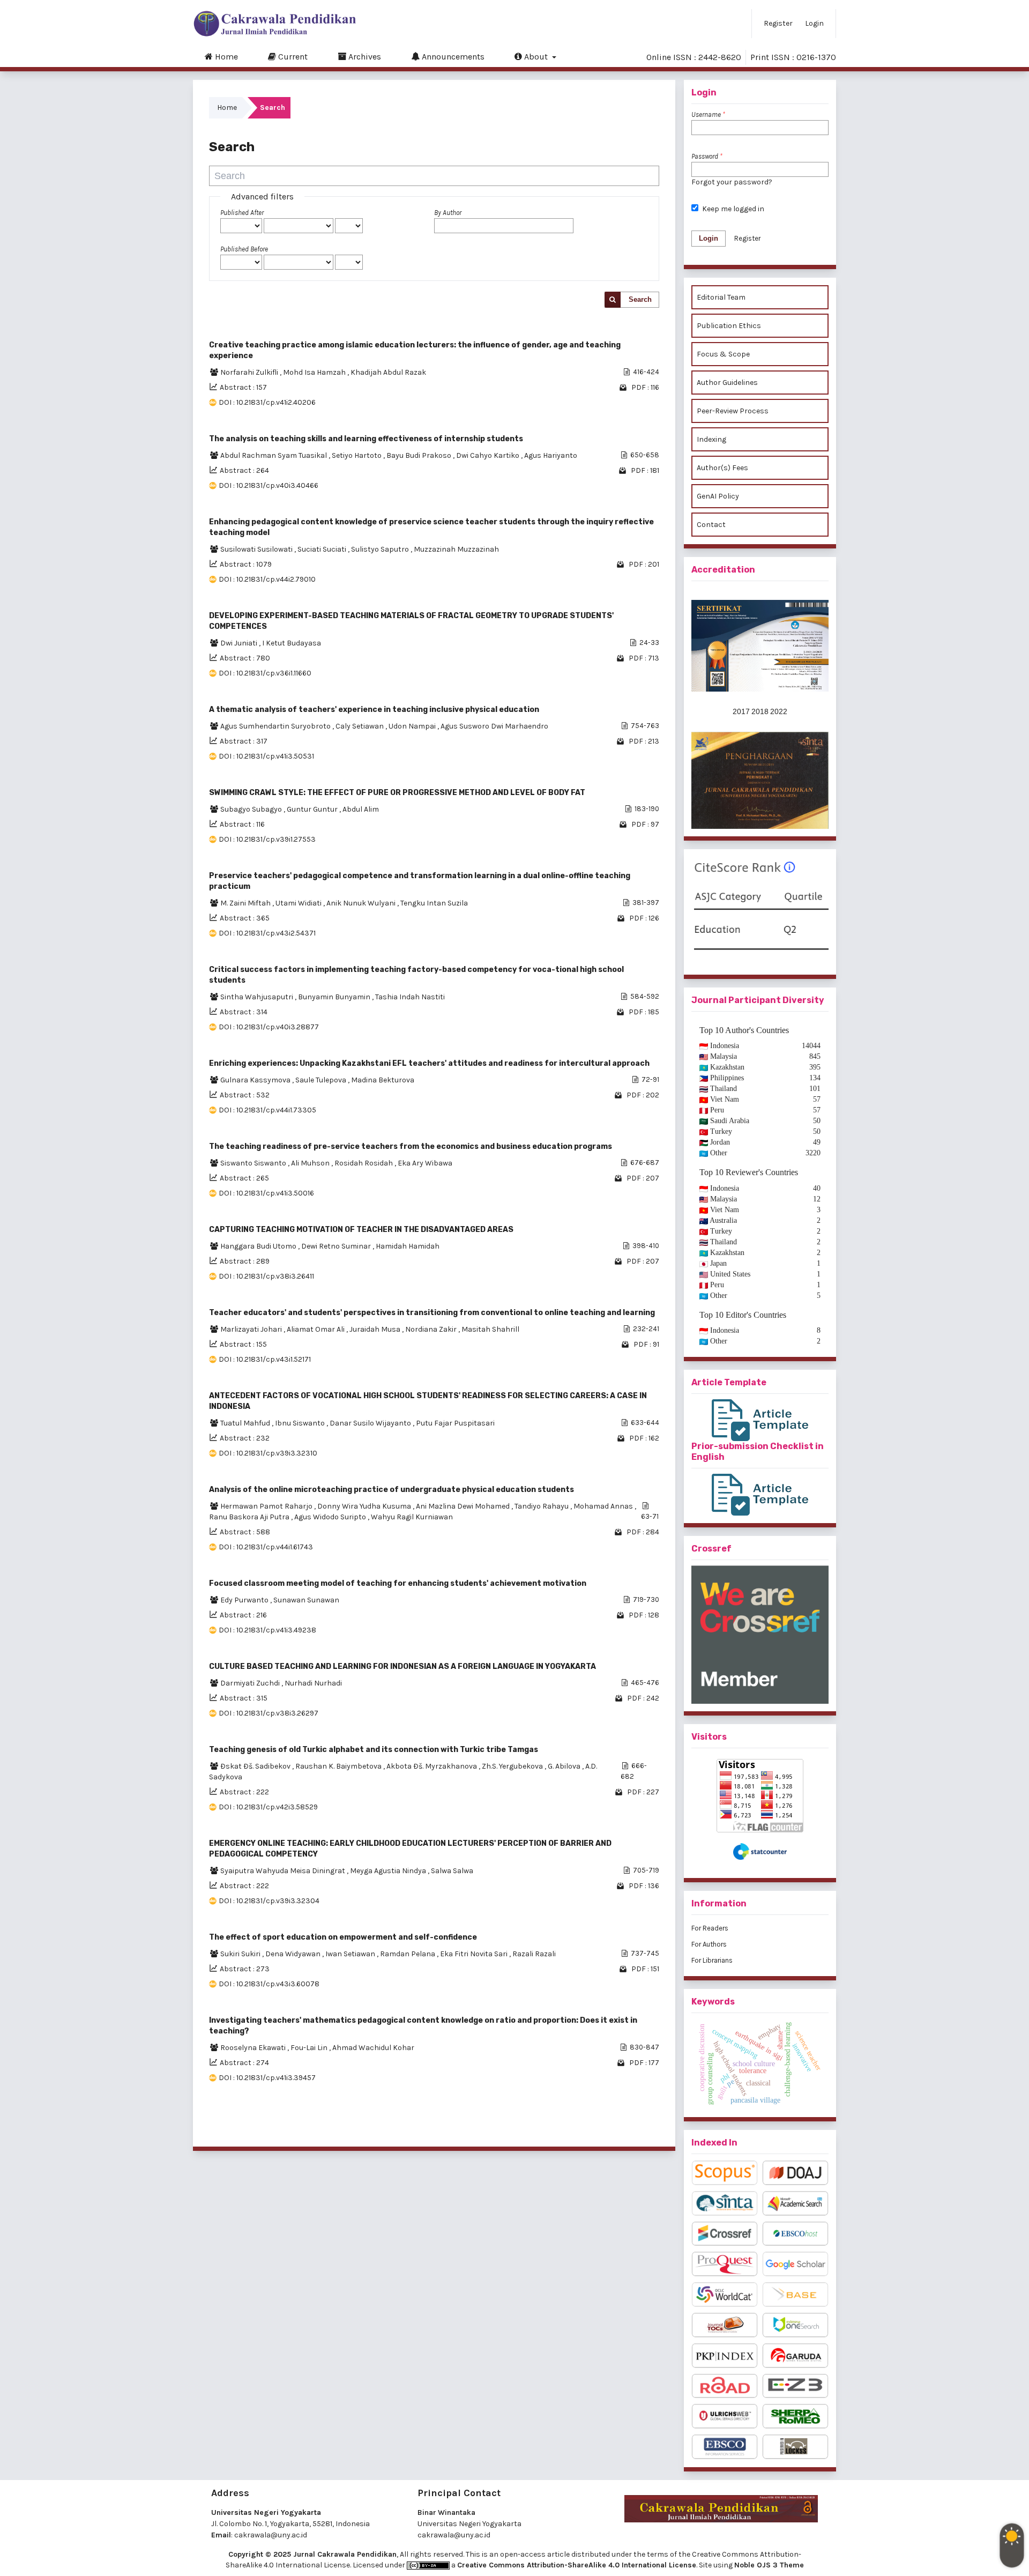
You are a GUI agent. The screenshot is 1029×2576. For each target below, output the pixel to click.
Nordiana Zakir (432, 1329)
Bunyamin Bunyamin (335, 997)
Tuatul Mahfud (246, 1423)
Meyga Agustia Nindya (389, 1871)
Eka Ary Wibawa (425, 1163)
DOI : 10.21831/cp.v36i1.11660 (265, 673)
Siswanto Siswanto (254, 1163)
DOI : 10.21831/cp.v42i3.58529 (268, 1807)
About (536, 57)
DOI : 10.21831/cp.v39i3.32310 (268, 1453)
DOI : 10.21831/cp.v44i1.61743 (266, 1547)
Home (225, 57)
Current (292, 57)
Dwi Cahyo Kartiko (489, 455)
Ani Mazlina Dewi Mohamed (464, 1506)
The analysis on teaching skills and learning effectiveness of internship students (366, 439)
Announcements (452, 57)
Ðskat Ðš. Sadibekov (256, 1766)
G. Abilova (565, 1766)
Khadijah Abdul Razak (388, 372)
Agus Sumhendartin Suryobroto (276, 726)
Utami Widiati (299, 903)
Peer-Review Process (733, 411)
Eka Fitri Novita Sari (475, 1954)
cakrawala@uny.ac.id (271, 2535)
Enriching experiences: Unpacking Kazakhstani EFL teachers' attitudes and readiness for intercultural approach (429, 1063)
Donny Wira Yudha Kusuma (365, 1506)
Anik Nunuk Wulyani (362, 903)
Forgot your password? (732, 182)
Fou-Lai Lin (310, 2048)
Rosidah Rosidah (364, 1163)
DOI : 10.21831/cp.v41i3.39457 (267, 2078)
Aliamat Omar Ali (316, 1329)
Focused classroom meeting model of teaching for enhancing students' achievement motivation (398, 1583)
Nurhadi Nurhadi (313, 1683)
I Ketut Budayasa (292, 643)
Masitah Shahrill (490, 1329)
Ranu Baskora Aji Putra (250, 1517)
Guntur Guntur (313, 809)
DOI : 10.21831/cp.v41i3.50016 (266, 1193)
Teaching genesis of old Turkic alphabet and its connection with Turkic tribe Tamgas (374, 1750)
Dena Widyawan (294, 1954)
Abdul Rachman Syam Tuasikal (274, 455)
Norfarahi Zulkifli (250, 372)
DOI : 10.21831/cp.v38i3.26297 (269, 1713)
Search (640, 299)
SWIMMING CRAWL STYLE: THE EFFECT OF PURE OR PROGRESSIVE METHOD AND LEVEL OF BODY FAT (397, 793)
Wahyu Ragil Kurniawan (412, 1517)
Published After (242, 213)
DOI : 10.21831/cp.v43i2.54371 (267, 933)
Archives (364, 57)
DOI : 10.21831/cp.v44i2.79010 (267, 579)
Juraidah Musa (376, 1329)
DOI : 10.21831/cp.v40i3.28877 (269, 1027)
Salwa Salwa (452, 1871)
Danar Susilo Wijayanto (371, 1423)
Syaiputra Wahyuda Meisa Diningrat (284, 1871)
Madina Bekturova (383, 1080)
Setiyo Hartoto (357, 455)
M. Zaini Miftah (246, 903)
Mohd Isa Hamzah (315, 372)
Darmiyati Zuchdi (251, 1683)
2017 (741, 711)
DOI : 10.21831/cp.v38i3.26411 (266, 1276)
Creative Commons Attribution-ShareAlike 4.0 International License (577, 2565)
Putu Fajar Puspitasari (455, 1423)
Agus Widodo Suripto (331, 1517)
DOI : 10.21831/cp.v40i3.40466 (269, 485)
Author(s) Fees (722, 468)
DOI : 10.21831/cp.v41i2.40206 (267, 402)
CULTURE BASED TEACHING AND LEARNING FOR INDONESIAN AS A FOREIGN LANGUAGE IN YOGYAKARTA (402, 1666)
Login (814, 23)
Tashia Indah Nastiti (410, 997)
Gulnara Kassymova (256, 1080)
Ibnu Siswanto (301, 1423)
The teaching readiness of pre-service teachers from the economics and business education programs (411, 1146)
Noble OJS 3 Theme (769, 2565)
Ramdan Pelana (408, 1954)
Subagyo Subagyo (252, 809)
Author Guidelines (727, 383)
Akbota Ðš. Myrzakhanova (433, 1766)
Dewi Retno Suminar (337, 1246)
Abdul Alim (361, 809)
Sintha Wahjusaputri (258, 997)
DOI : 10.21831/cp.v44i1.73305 (267, 1110)
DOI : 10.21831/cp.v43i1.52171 (265, 1359)
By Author (448, 213)
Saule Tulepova (322, 1080)
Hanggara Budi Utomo (259, 1246)
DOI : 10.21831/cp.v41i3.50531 (266, 756)
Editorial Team (721, 297)
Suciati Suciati (323, 549)
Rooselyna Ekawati (254, 2048)
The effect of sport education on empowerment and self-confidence (343, 1937)
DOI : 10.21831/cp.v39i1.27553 (267, 839)
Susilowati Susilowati (257, 549)
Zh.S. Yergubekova (513, 1766)
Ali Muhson (311, 1163)
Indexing (711, 439)
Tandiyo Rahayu (542, 1506)
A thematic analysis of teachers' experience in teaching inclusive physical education (374, 710)
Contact (711, 525)
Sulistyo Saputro (381, 549)
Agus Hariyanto (551, 455)
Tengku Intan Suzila (434, 903)
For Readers (710, 1928)
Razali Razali (534, 1954)
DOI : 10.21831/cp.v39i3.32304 (269, 1901)
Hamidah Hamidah (408, 1246)
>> (651, 2125)
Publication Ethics (729, 326)
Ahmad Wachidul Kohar (373, 2048)
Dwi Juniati (240, 643)
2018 (760, 711)
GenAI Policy (718, 496)
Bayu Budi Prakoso (420, 455)
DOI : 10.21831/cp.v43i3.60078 (269, 1984)
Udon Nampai (413, 726)
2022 (779, 711)
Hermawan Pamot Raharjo (267, 1506)
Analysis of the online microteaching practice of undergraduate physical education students (392, 1490)
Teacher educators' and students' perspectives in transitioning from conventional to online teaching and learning (432, 1313)
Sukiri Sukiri (241, 1954)
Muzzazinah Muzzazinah (456, 549)
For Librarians (712, 1960)
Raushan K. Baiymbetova (339, 1766)
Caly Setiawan (360, 726)
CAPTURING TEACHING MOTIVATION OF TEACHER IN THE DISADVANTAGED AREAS (361, 1230)
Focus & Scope (723, 354)
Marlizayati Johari (252, 1329)
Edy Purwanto (245, 1600)
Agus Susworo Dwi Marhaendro (494, 726)
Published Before (244, 249)
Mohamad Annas (604, 1506)
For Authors (709, 1944)
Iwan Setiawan (351, 1954)
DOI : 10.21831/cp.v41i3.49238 (267, 1630)
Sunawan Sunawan (306, 1600)
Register (778, 23)
